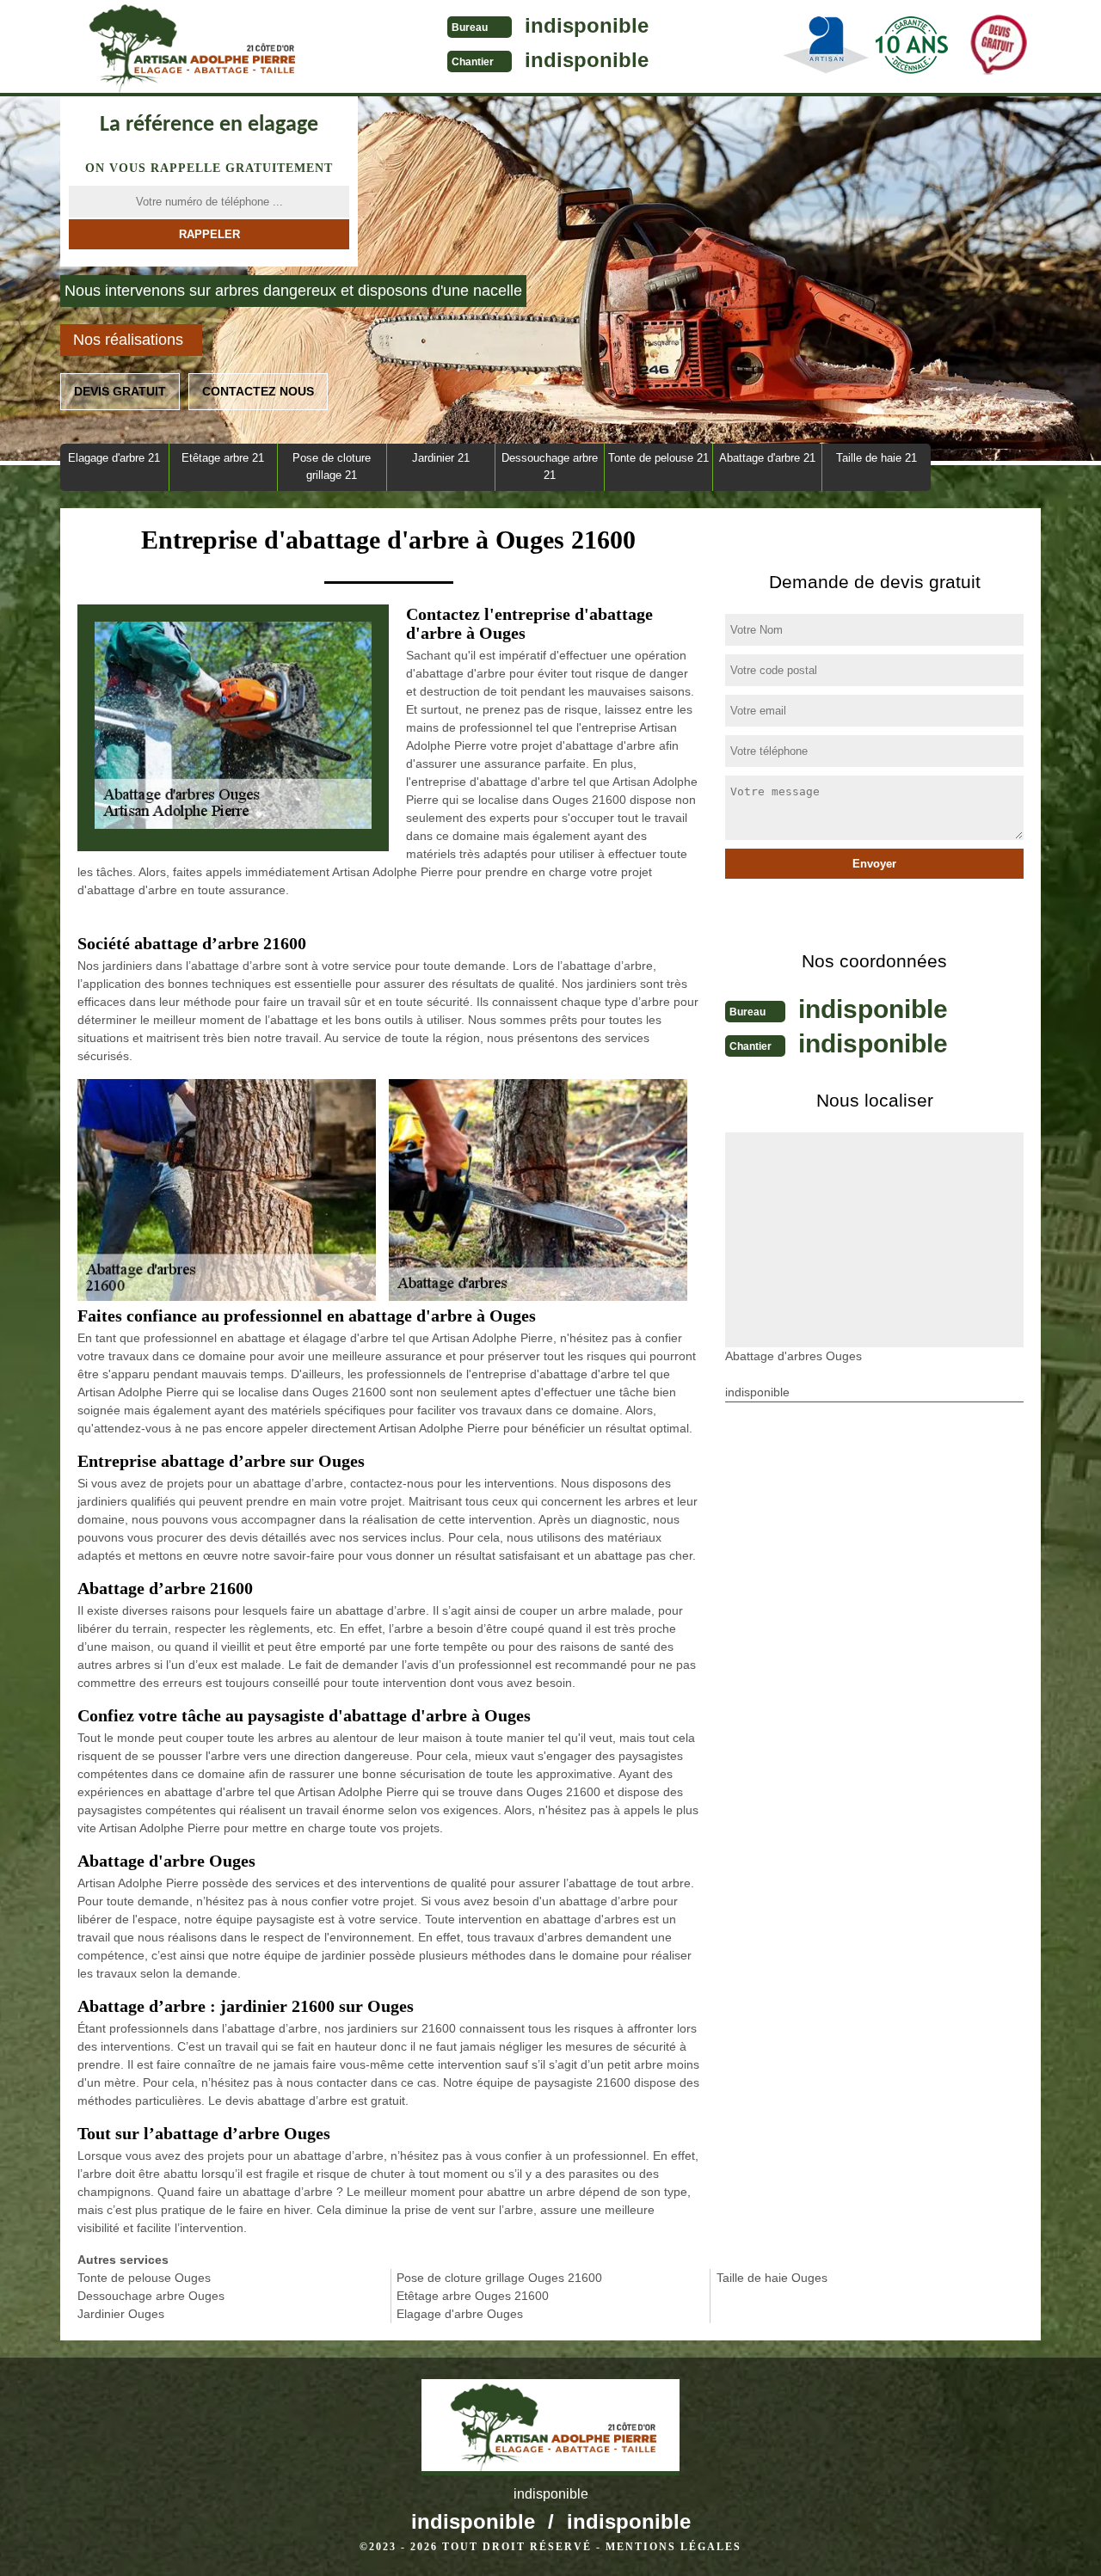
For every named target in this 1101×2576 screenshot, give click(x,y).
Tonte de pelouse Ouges (144, 2278)
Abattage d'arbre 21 (767, 458)
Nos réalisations (128, 340)
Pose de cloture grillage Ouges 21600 (499, 2278)
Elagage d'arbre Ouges (460, 2314)
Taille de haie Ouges (772, 2278)
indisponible (587, 25)
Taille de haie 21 (876, 458)
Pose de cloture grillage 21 (332, 466)
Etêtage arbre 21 (223, 458)
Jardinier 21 (441, 458)
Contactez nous (258, 391)
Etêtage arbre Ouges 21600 (473, 2296)
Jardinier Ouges (121, 2314)
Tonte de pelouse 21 (658, 458)
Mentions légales (674, 2547)
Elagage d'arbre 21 (114, 458)
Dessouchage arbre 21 (550, 466)
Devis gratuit (120, 391)
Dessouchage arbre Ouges (151, 2296)
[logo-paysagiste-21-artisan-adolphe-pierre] (189, 48)
